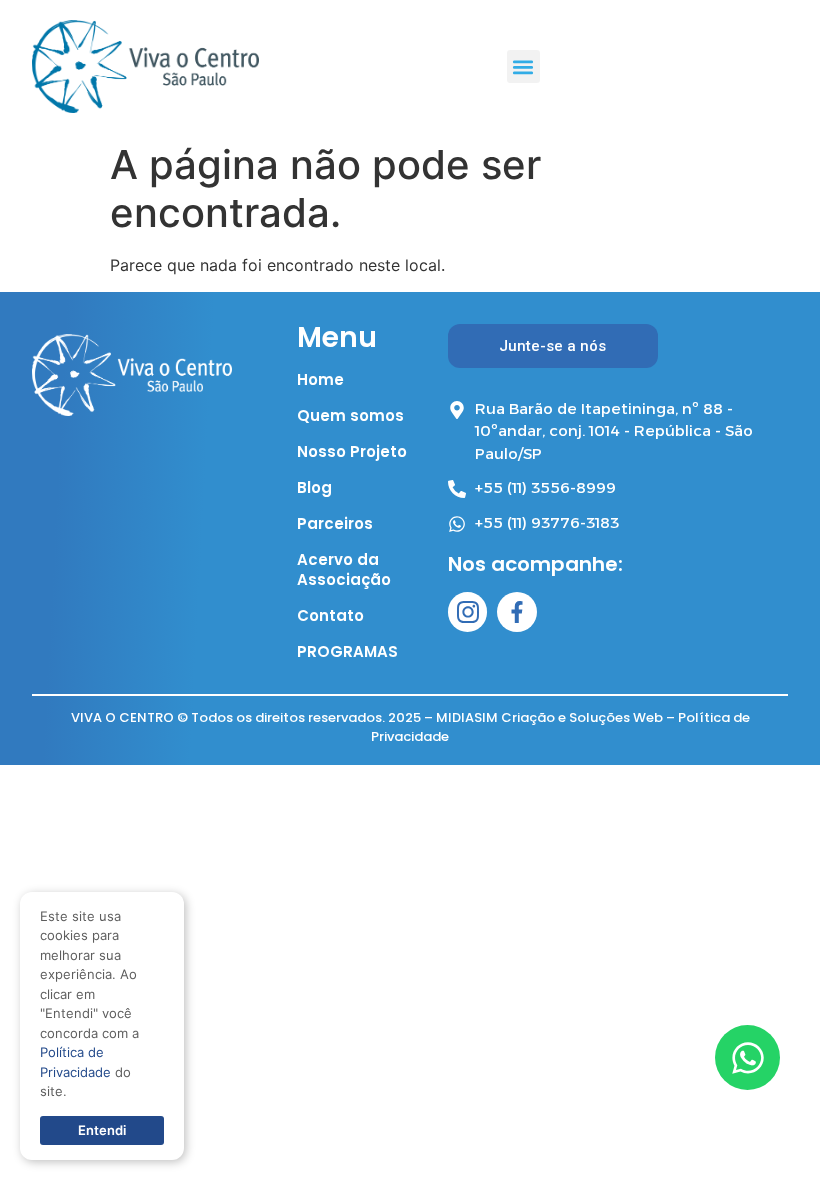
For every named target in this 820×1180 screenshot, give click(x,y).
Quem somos (350, 416)
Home (320, 380)
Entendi (102, 1130)
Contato (330, 616)
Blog (314, 488)
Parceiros (335, 524)
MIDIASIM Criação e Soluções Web (549, 717)
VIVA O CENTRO (122, 717)
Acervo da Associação (344, 570)
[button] (523, 66)
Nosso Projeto (352, 452)
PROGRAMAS (347, 652)
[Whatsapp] (747, 1057)
